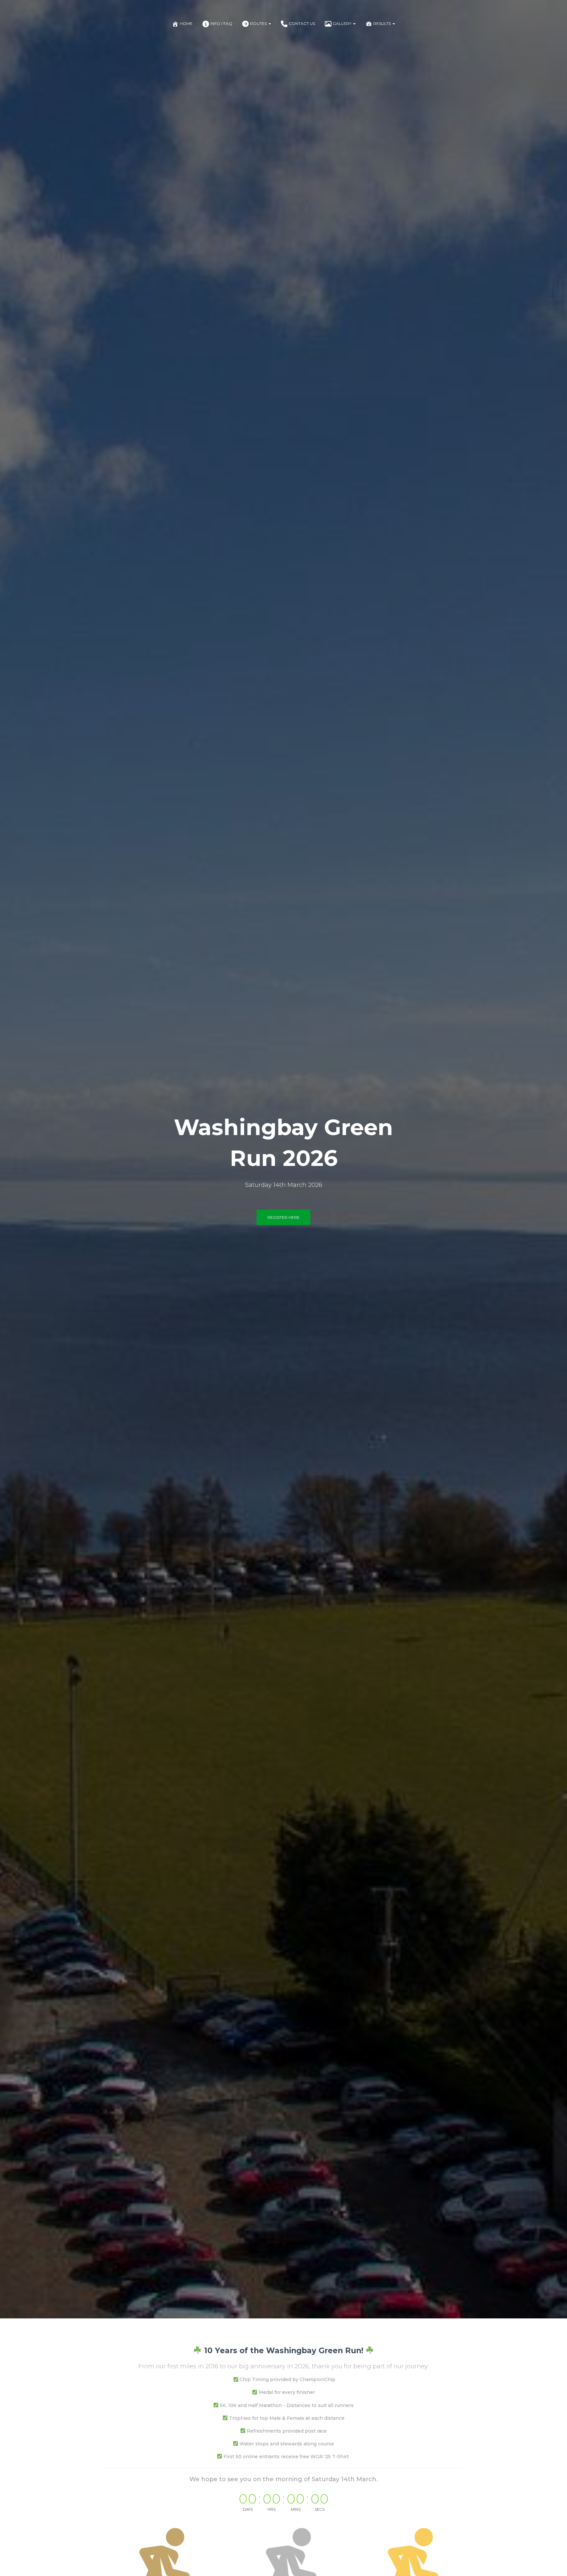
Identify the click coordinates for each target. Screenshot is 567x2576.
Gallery (343, 23)
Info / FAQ (221, 23)
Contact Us (302, 23)
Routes (259, 23)
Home (186, 23)
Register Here (283, 1217)
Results (383, 23)
